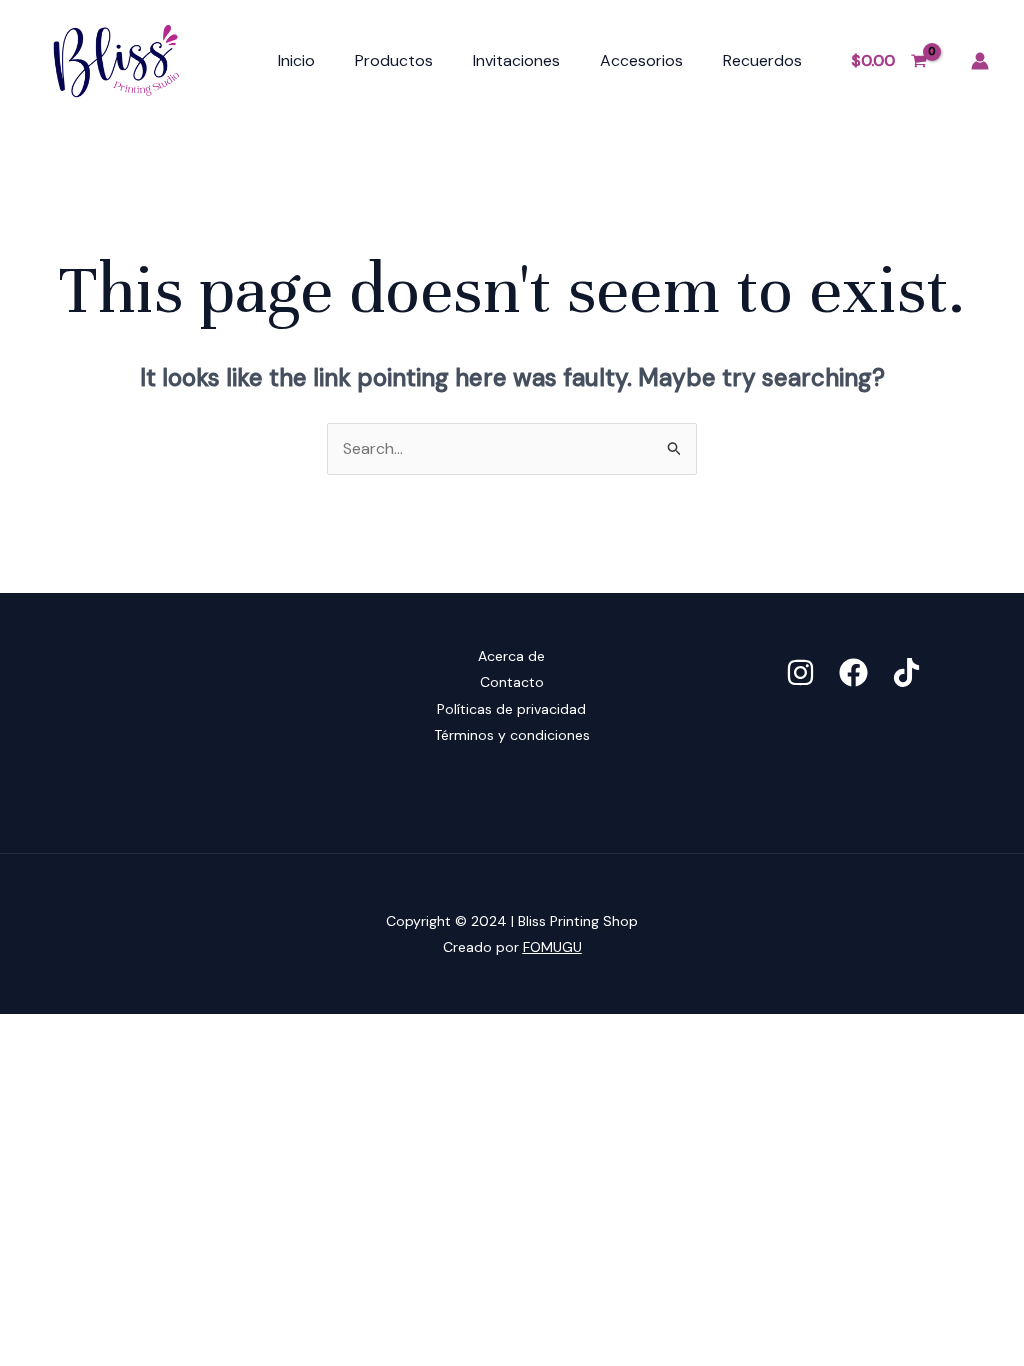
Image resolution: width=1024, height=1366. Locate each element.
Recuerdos (762, 60)
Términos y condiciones (512, 735)
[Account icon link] (980, 61)
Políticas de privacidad (511, 709)
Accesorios (641, 60)
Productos (394, 60)
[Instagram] (800, 672)
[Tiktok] (906, 672)
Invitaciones (516, 60)
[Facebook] (853, 672)
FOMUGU (552, 947)
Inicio (296, 60)
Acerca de (511, 656)
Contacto (512, 682)
